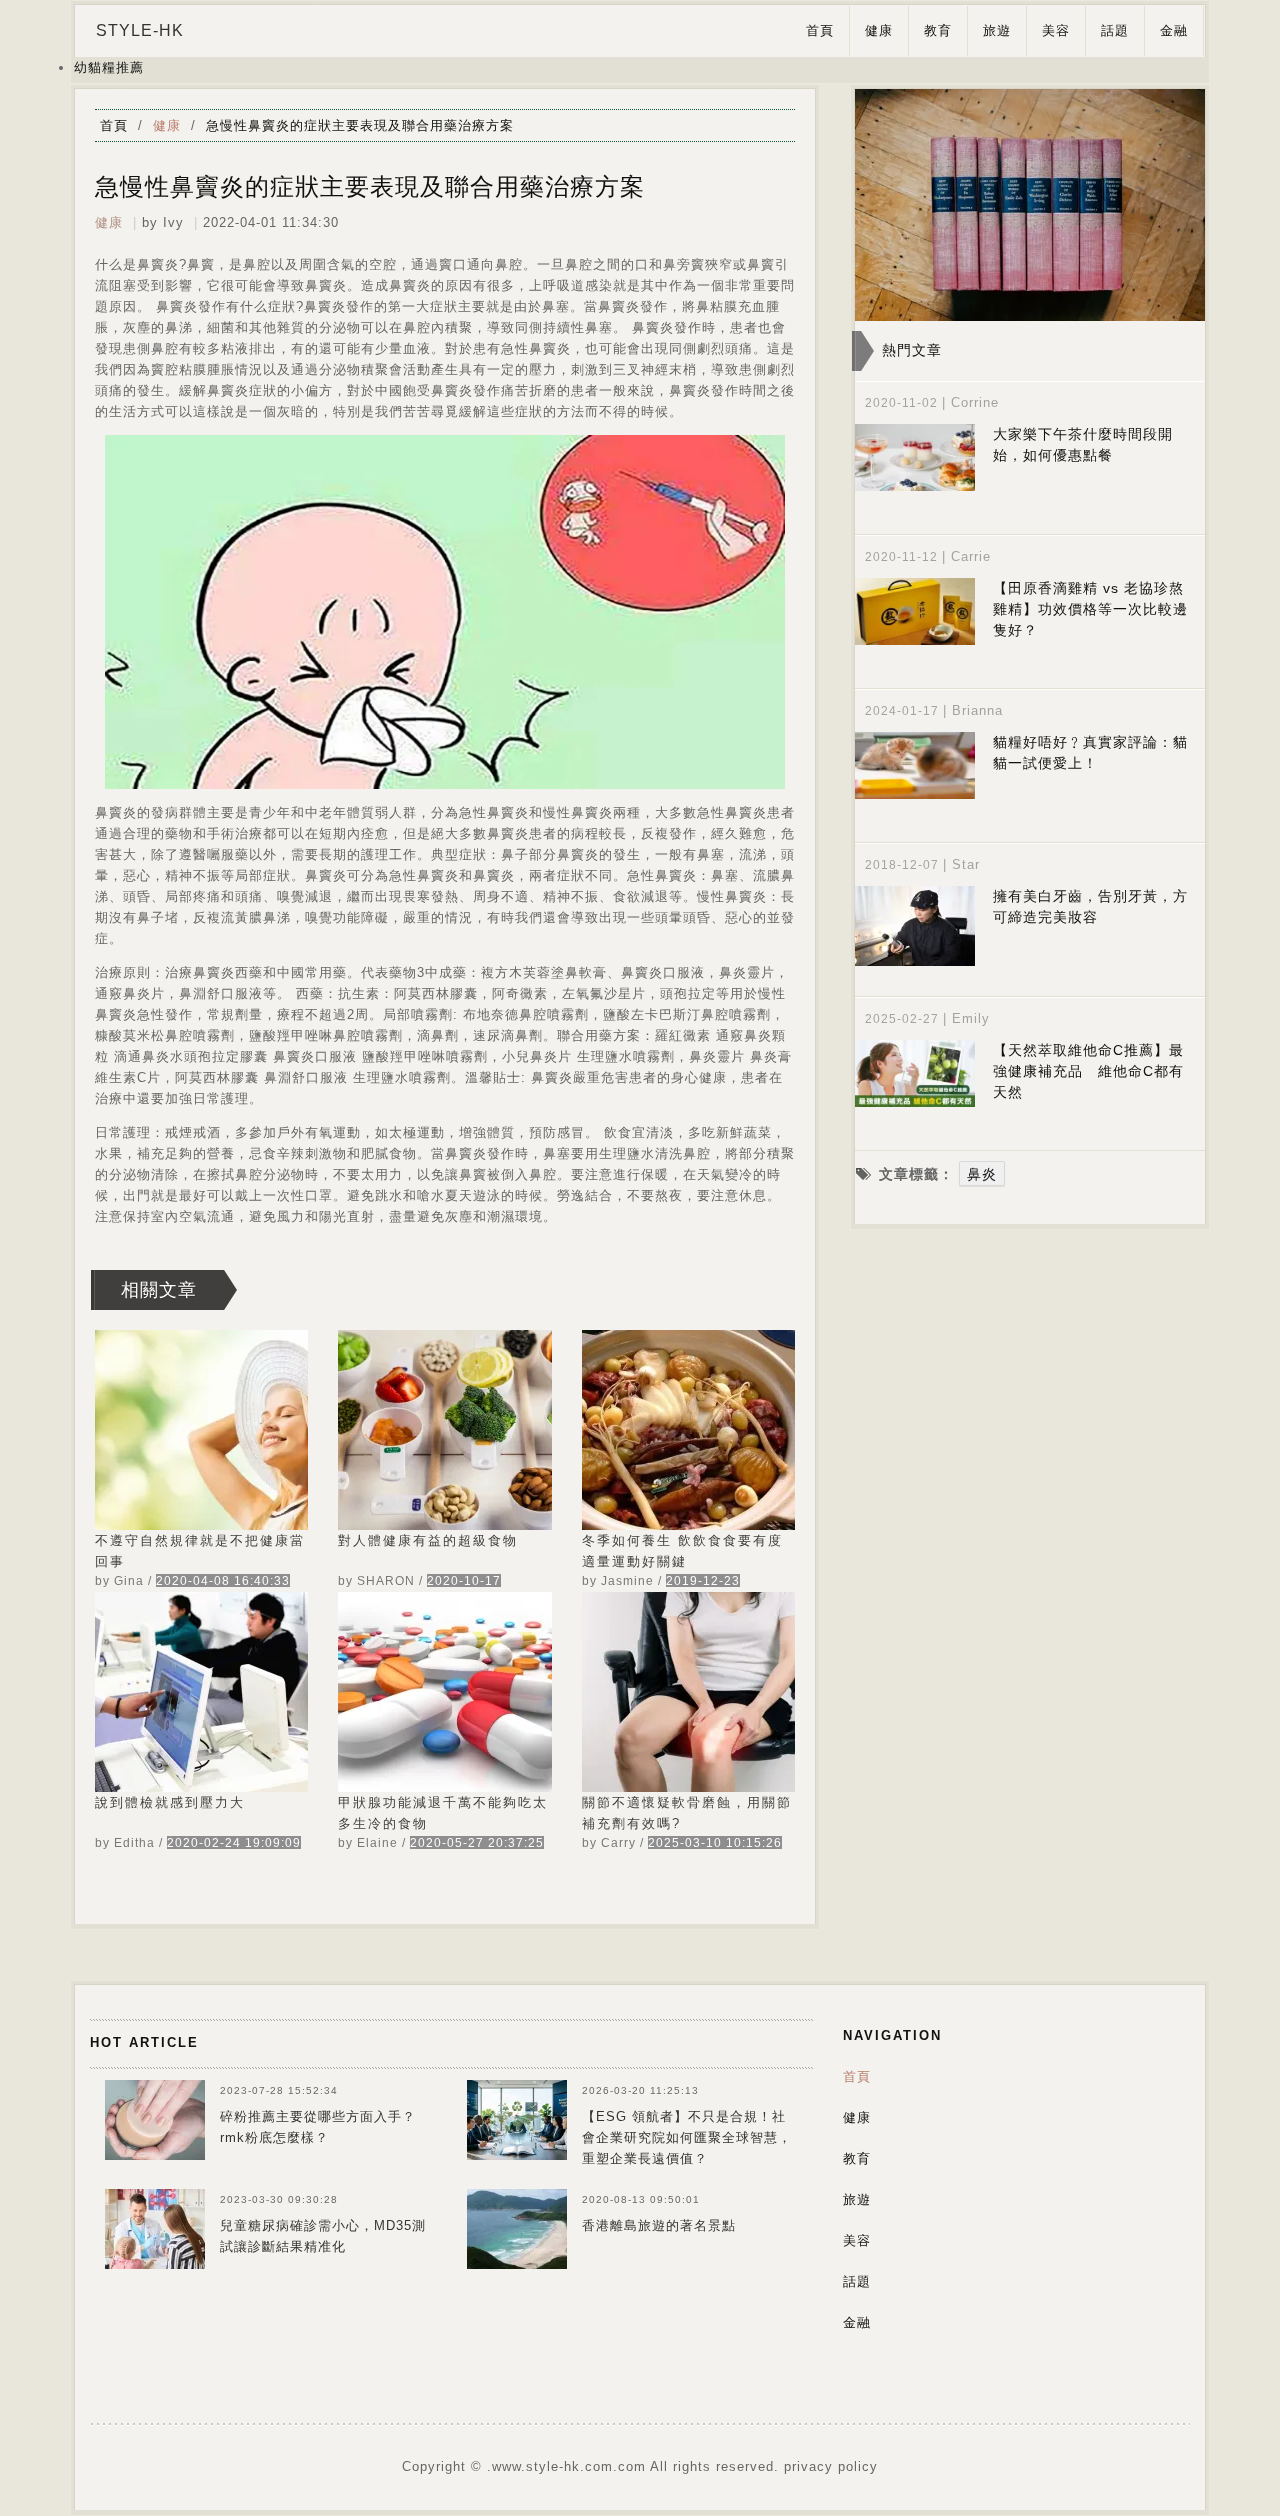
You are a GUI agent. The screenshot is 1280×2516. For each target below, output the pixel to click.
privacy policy (831, 2466)
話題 (1115, 30)
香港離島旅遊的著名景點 (659, 2225)
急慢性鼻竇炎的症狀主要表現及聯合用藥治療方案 (360, 125)
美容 (1056, 30)
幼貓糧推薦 (109, 67)
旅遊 (997, 30)
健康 (879, 30)
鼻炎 (982, 1174)
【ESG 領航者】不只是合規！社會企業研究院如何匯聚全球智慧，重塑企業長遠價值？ (687, 2137)
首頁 (820, 30)
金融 (1174, 30)
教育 (938, 30)
